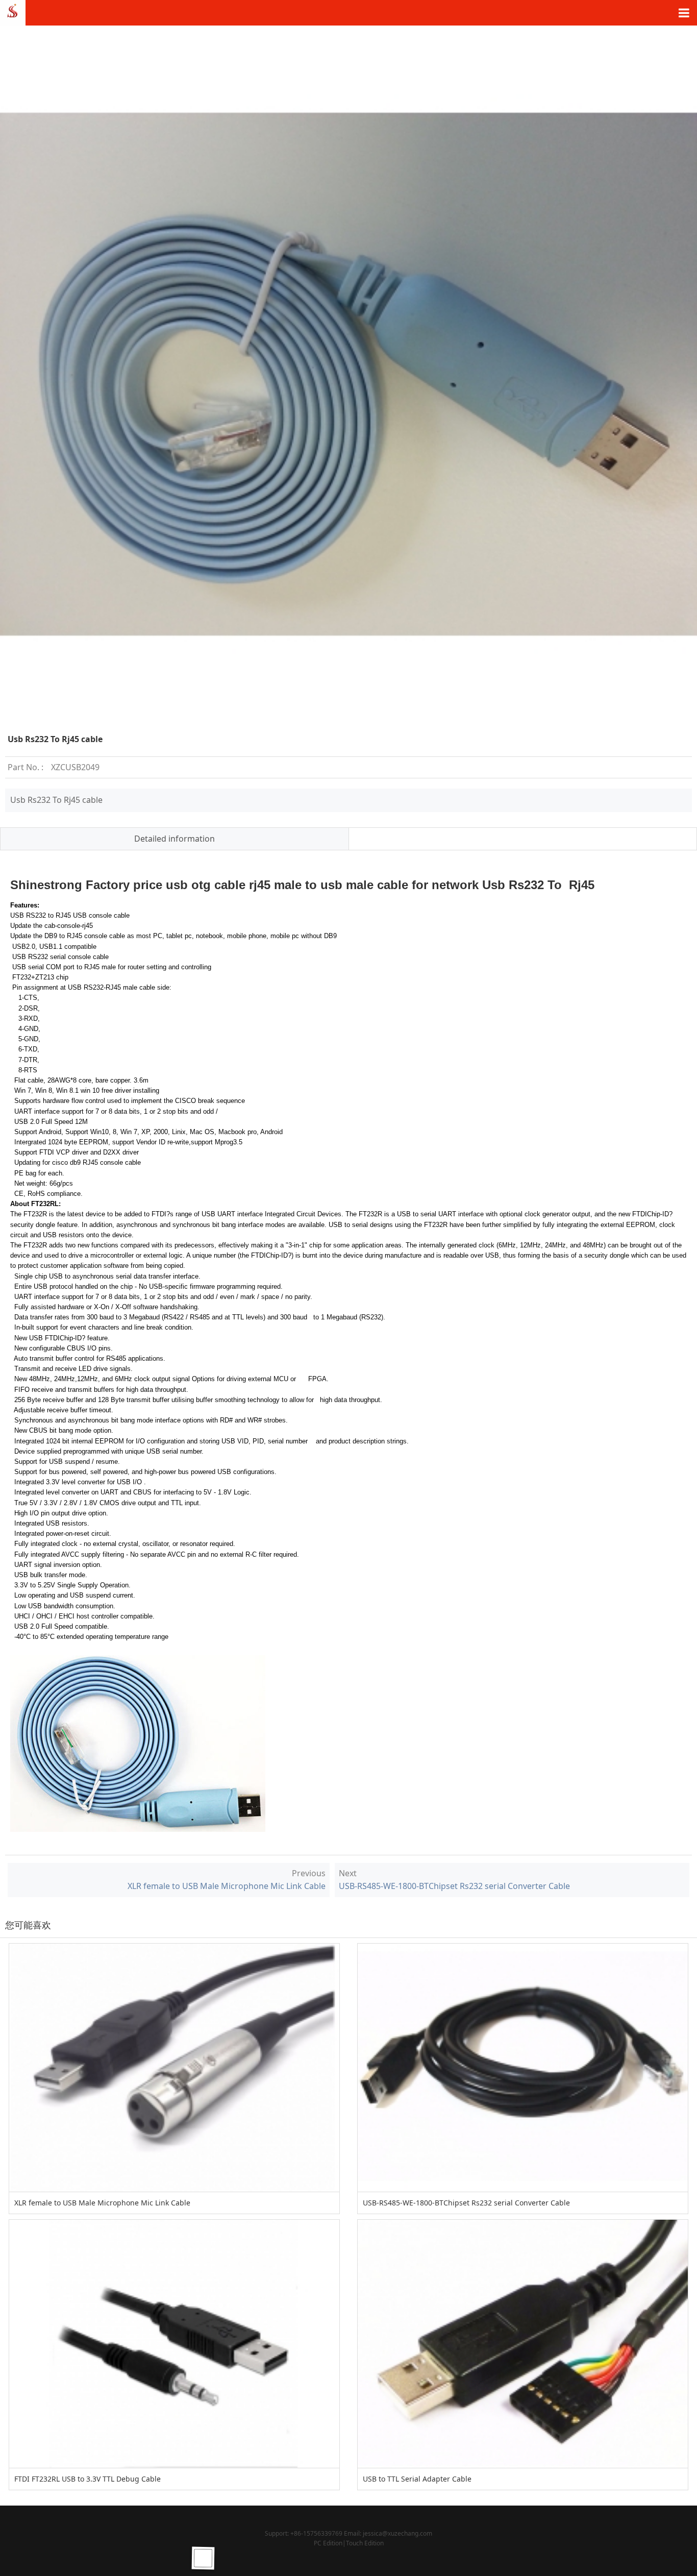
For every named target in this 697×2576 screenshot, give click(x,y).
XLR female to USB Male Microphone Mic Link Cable (227, 1886)
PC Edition (328, 2543)
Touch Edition (365, 2543)
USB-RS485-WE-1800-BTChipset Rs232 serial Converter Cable (454, 1886)
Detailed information (175, 839)
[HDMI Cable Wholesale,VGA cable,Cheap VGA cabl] (13, 12)
